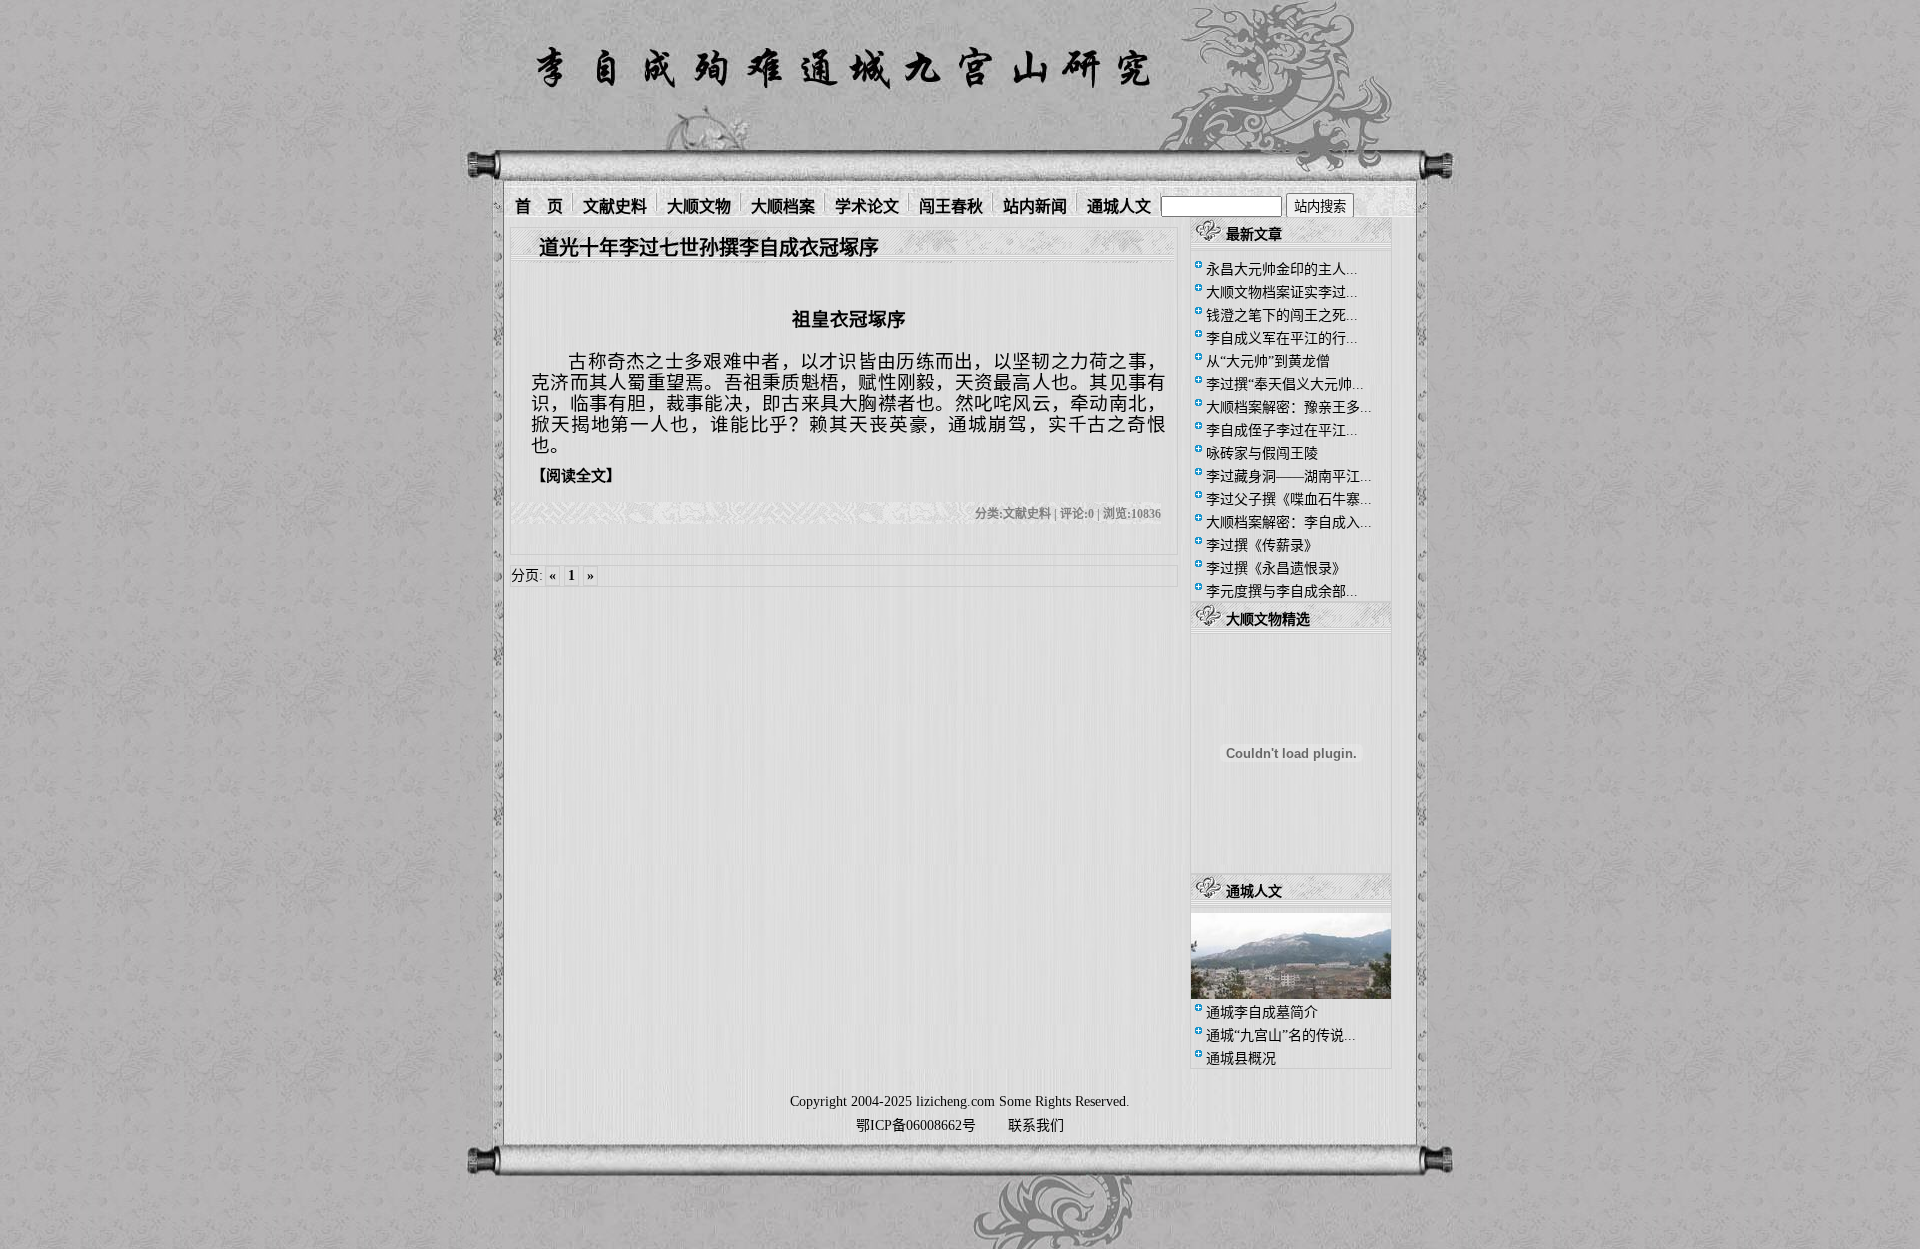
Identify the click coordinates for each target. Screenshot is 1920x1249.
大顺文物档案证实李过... (1282, 292)
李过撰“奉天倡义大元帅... (1285, 384)
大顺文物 (699, 204)
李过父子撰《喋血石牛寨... (1289, 499)
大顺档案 (783, 204)
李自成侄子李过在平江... (1282, 430)
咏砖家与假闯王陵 (1262, 453)
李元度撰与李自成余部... (1282, 591)
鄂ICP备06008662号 (916, 1125)
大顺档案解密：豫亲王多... (1289, 407)
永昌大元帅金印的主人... (1282, 269)
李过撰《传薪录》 (1262, 545)
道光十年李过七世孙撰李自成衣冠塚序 (709, 248)
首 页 (539, 204)
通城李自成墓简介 (1262, 1012)
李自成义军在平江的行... (1282, 338)
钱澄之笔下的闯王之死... (1282, 315)
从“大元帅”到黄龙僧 (1268, 361)
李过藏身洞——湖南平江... (1289, 476)
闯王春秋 (951, 204)
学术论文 (867, 204)
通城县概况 (1241, 1058)
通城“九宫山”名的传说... (1281, 1035)
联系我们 (1036, 1125)
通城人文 (1119, 204)
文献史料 (615, 204)
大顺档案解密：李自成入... (1289, 522)
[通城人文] (1291, 994)
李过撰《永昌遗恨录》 (1276, 568)
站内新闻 (1035, 204)
